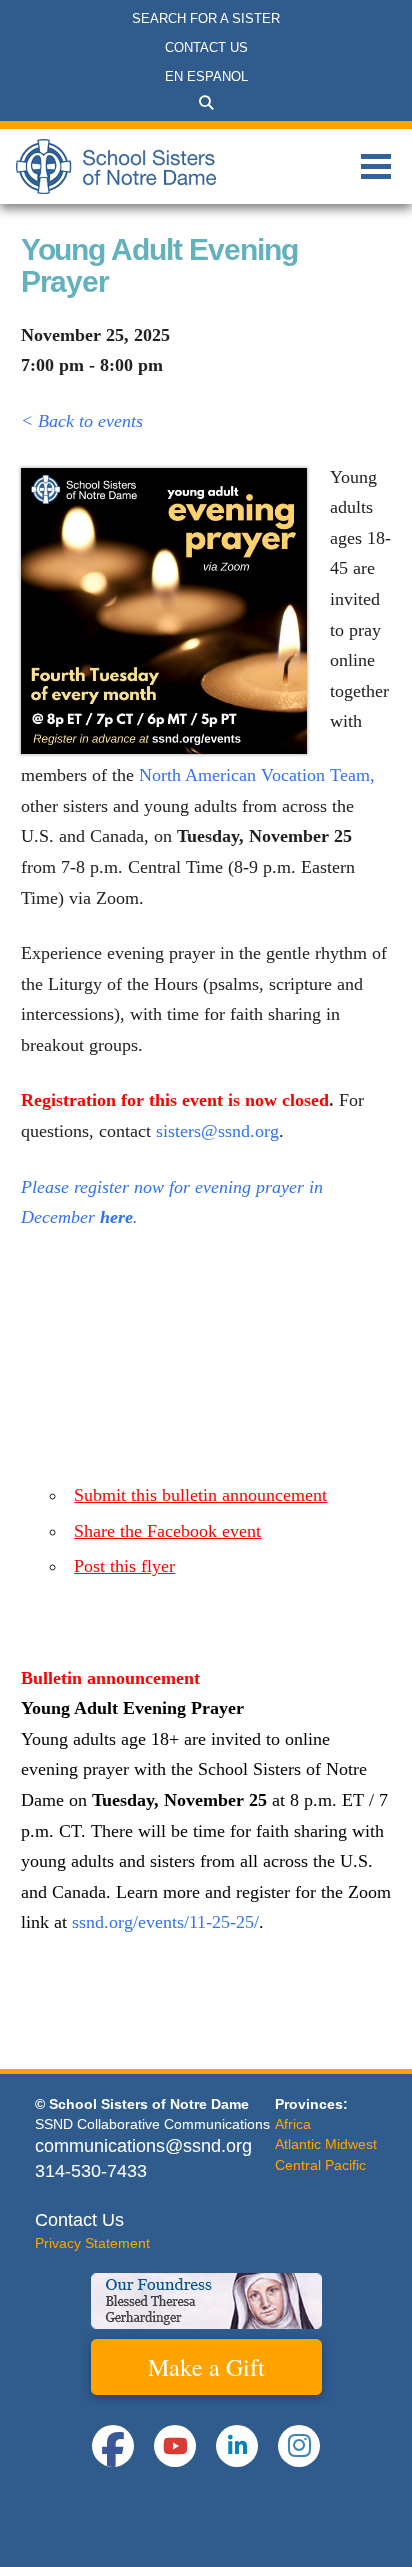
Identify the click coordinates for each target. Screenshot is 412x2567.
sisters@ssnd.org (217, 1131)
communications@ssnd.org (143, 2146)
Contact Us (79, 2220)
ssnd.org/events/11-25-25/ (165, 1922)
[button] (206, 103)
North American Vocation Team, (257, 775)
